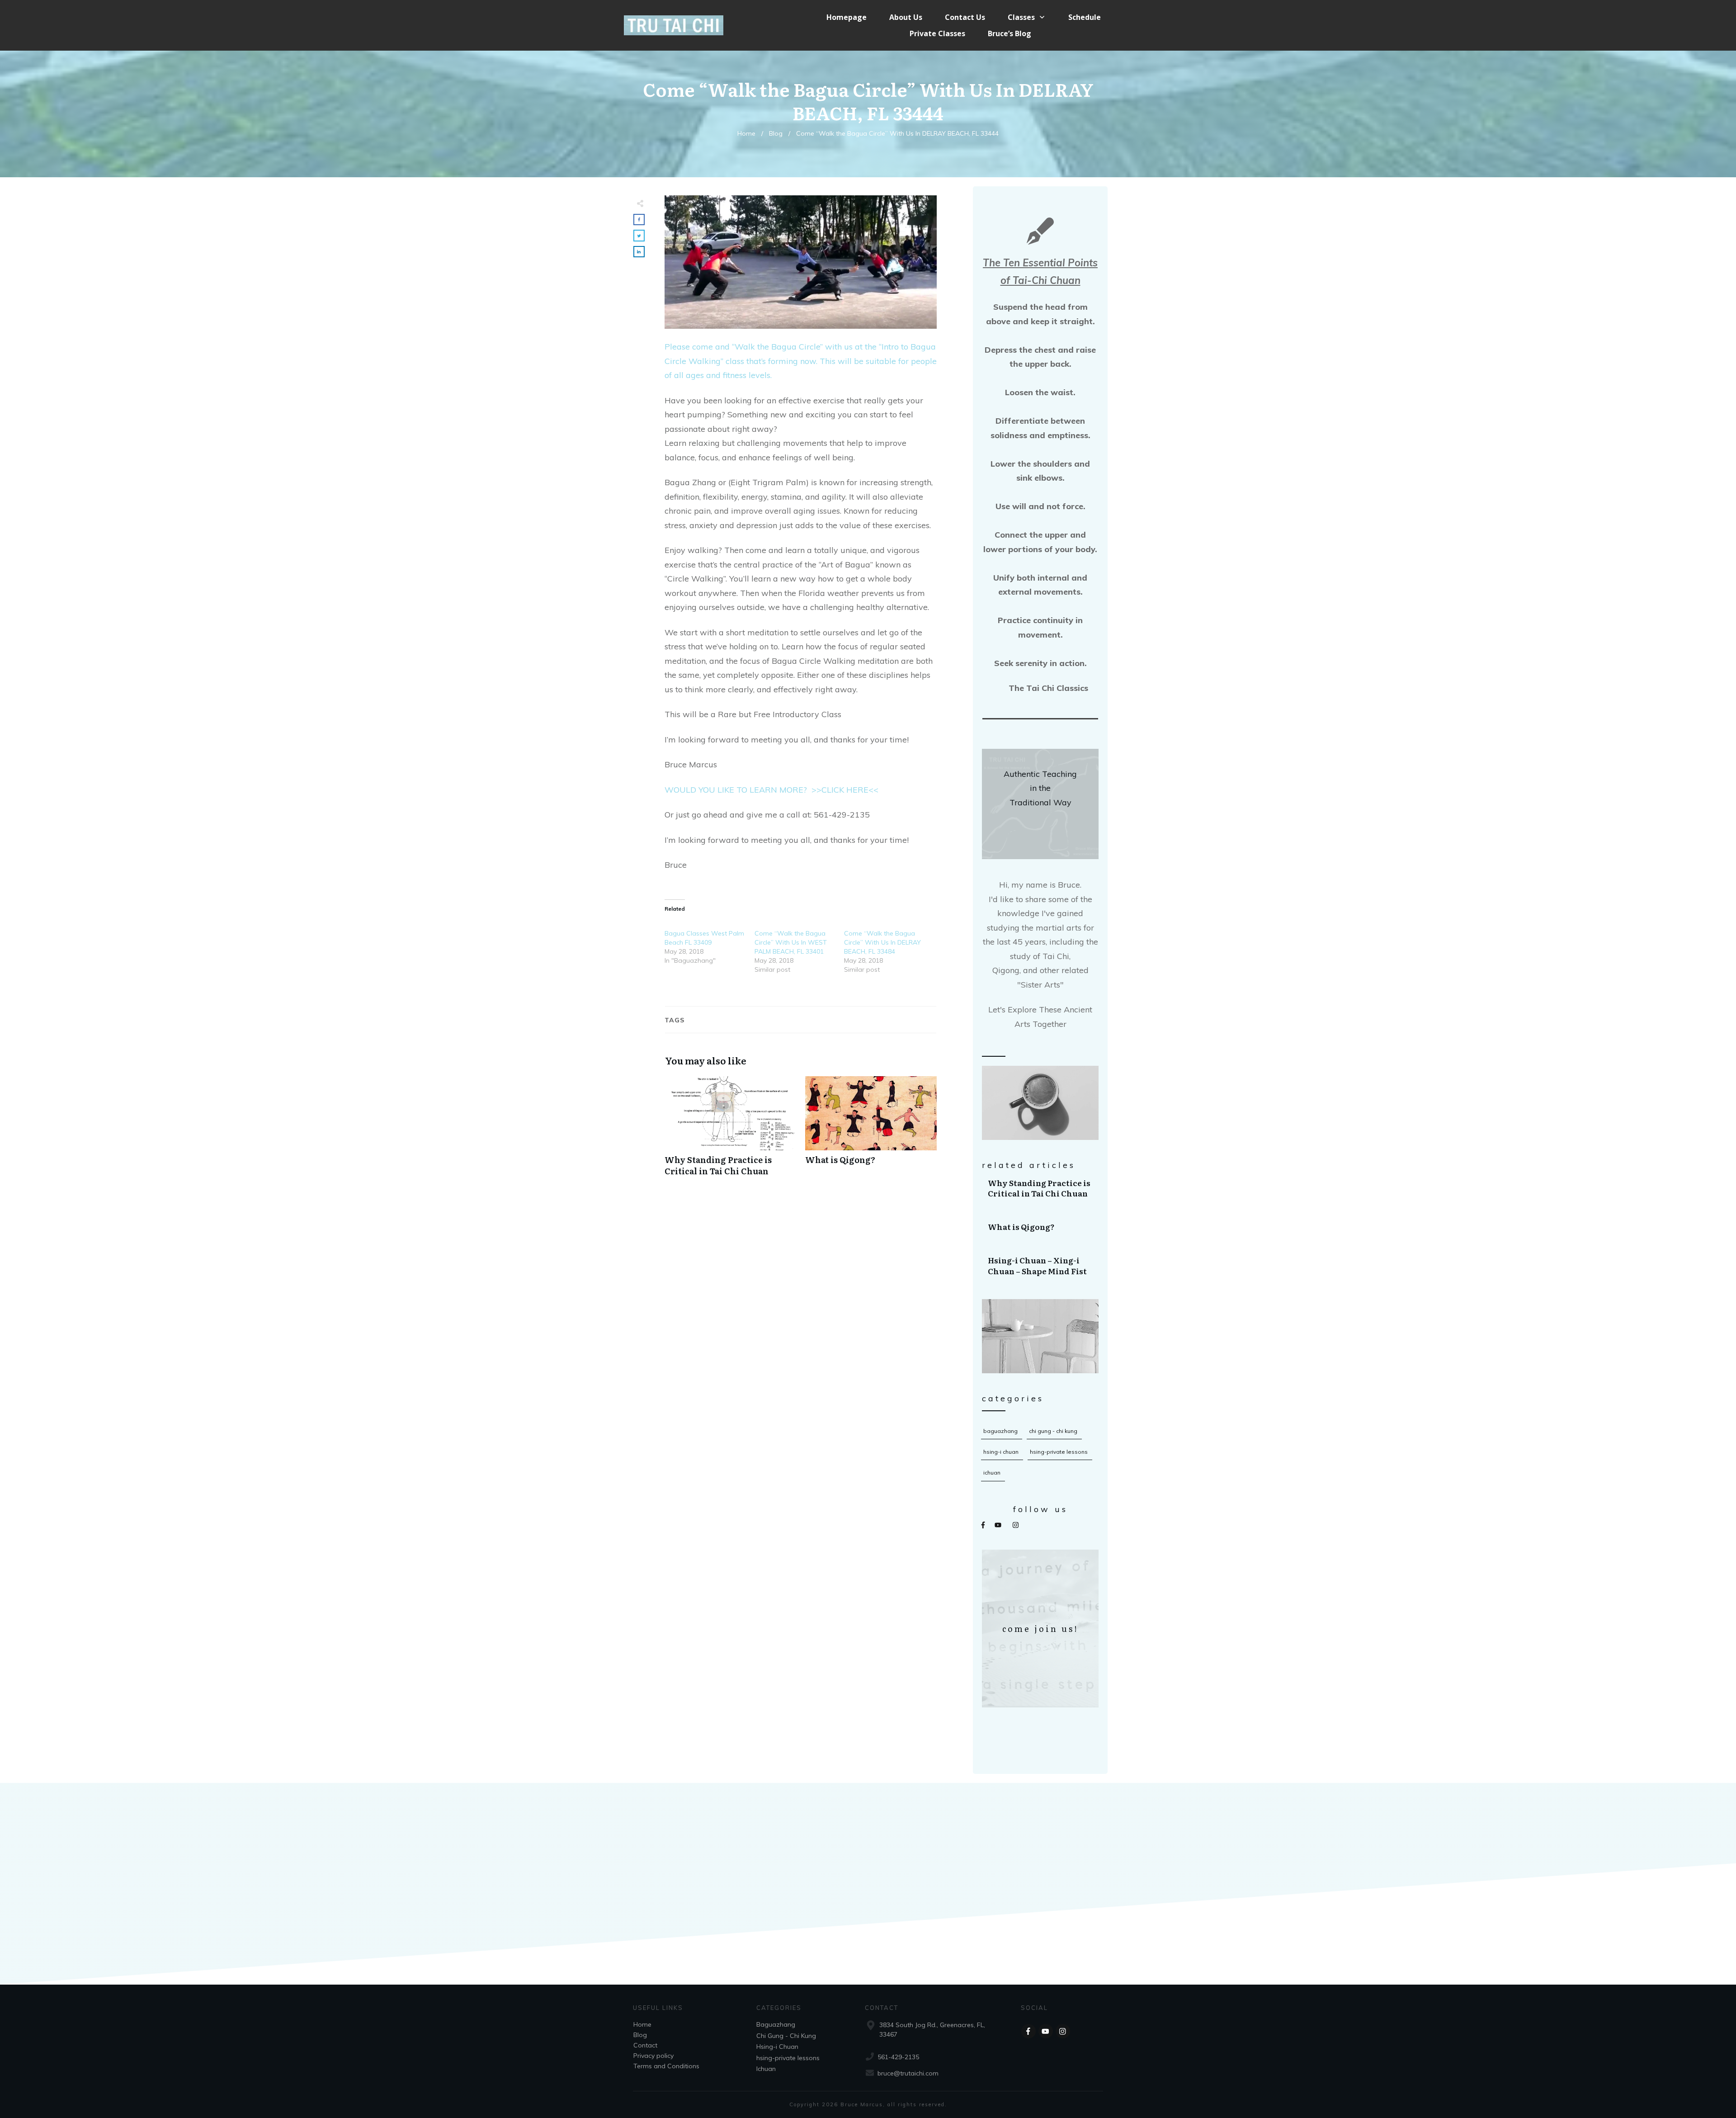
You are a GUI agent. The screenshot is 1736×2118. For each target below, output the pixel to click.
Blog (640, 2035)
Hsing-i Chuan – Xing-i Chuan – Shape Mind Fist (1041, 1266)
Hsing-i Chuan (1001, 1452)
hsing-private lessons (1059, 1452)
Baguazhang (1000, 1431)
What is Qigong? (1041, 1227)
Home (642, 2024)
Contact (645, 2045)
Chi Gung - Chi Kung (1053, 1431)
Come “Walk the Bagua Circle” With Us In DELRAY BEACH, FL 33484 (882, 942)
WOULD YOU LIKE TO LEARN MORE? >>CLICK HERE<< (771, 790)
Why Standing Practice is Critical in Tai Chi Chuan (1041, 1188)
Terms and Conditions (666, 2066)
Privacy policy (653, 2056)
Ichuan (992, 1473)
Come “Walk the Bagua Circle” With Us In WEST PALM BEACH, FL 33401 (791, 942)
